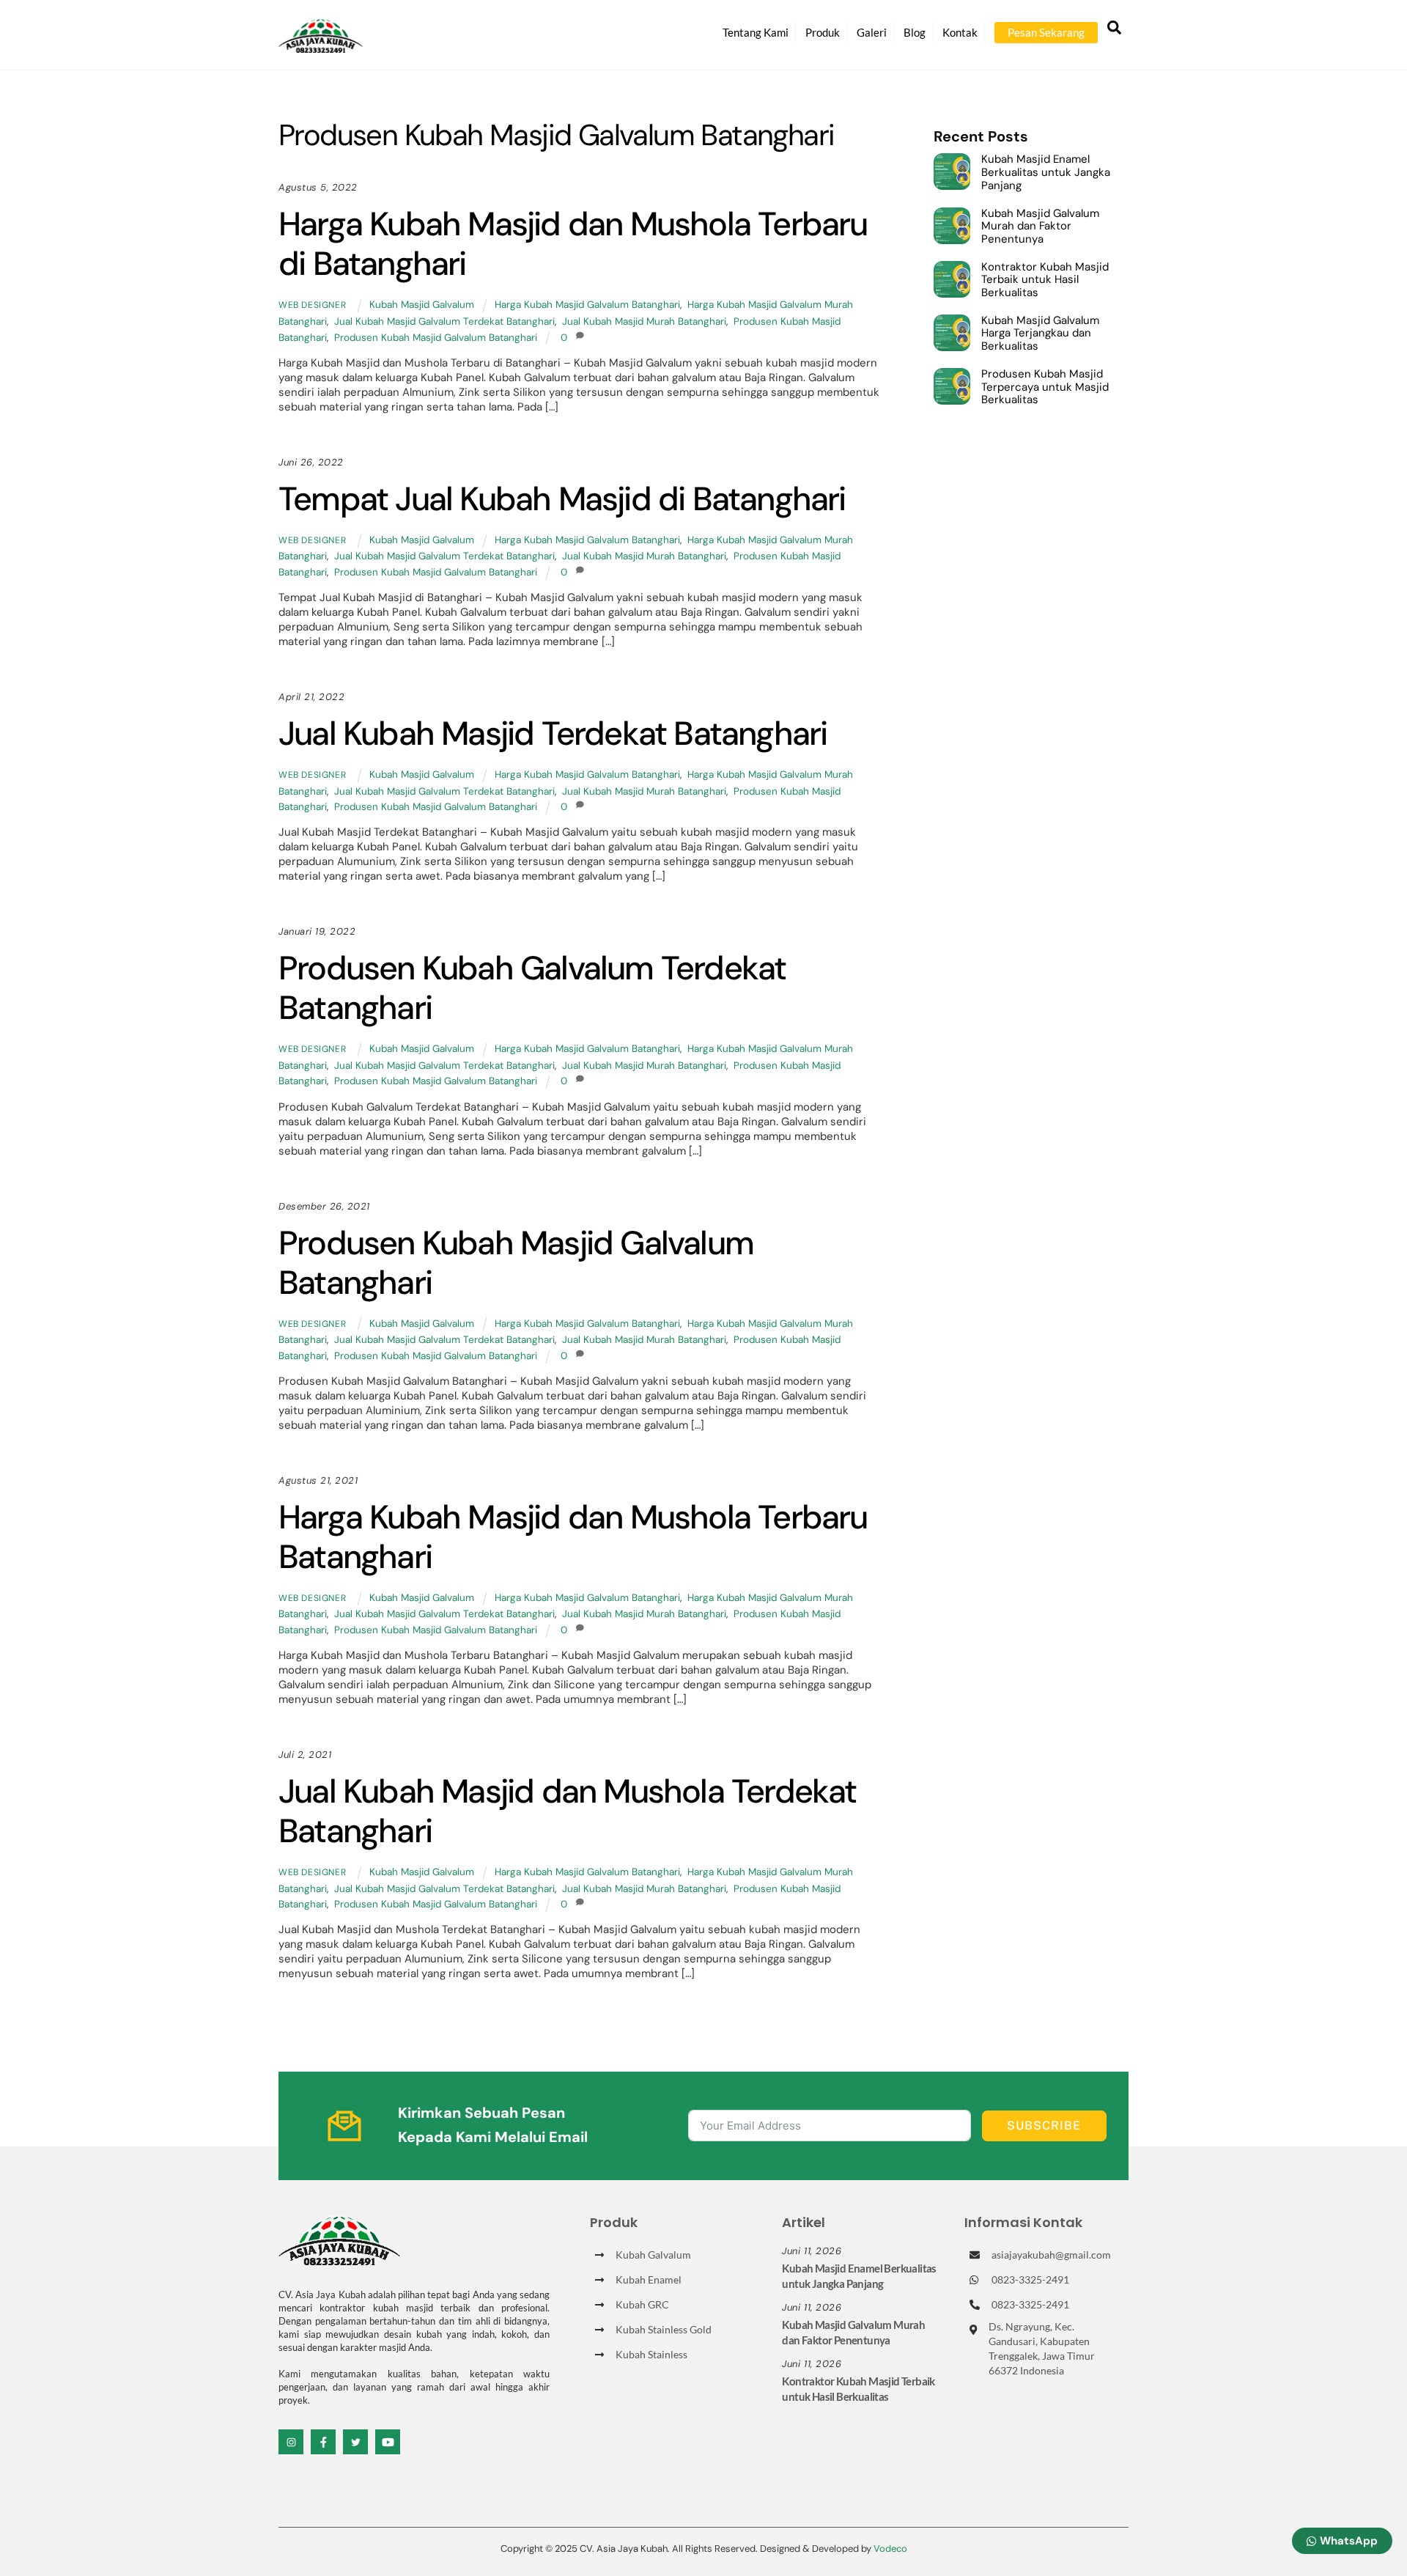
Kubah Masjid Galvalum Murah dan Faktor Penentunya (1040, 227)
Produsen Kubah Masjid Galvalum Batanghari (436, 338)
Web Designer (312, 305)
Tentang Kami (756, 32)
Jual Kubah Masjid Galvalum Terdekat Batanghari (444, 321)
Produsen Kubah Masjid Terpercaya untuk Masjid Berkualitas (1045, 387)
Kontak (960, 32)
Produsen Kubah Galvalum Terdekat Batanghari (532, 988)
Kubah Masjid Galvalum (422, 305)
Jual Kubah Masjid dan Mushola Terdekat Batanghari (568, 1811)
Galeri (872, 32)
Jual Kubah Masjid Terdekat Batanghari (553, 733)
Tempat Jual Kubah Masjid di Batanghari (562, 499)
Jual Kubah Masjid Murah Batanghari (644, 321)
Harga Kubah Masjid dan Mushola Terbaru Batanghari (573, 1537)
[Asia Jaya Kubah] (321, 47)
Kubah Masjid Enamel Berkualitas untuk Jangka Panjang (1046, 173)
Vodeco (890, 2549)
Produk (823, 32)
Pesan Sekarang (1046, 32)
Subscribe (1044, 2126)
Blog (915, 32)
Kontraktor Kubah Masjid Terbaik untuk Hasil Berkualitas (1045, 280)
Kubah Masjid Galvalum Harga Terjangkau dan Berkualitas (1040, 334)
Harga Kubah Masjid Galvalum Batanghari (587, 305)
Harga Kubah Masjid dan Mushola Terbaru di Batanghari (573, 244)
